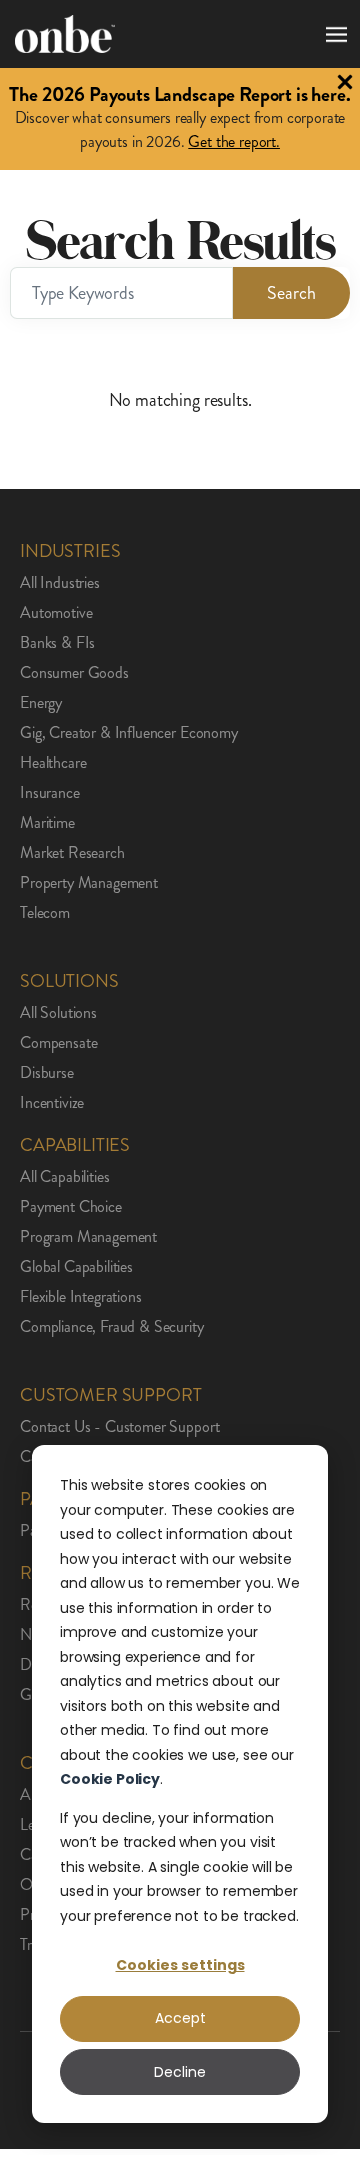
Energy (41, 703)
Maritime (47, 823)
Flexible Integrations (81, 1297)
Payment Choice (71, 1207)
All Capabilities (64, 1177)
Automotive (56, 613)
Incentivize (52, 1103)
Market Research (72, 853)
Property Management (89, 883)
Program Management (88, 1237)
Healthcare (53, 763)
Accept (180, 2018)
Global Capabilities (76, 1267)
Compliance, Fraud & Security (112, 1327)
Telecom (45, 913)
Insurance (50, 793)
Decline (180, 2072)
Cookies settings (180, 1965)
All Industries (60, 583)
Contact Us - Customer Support (119, 1427)
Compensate (58, 1043)
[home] (65, 34)
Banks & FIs (57, 643)
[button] (333, 34)
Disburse (47, 1073)
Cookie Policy (110, 1779)
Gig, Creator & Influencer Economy (129, 733)
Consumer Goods (74, 673)
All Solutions (58, 1013)
